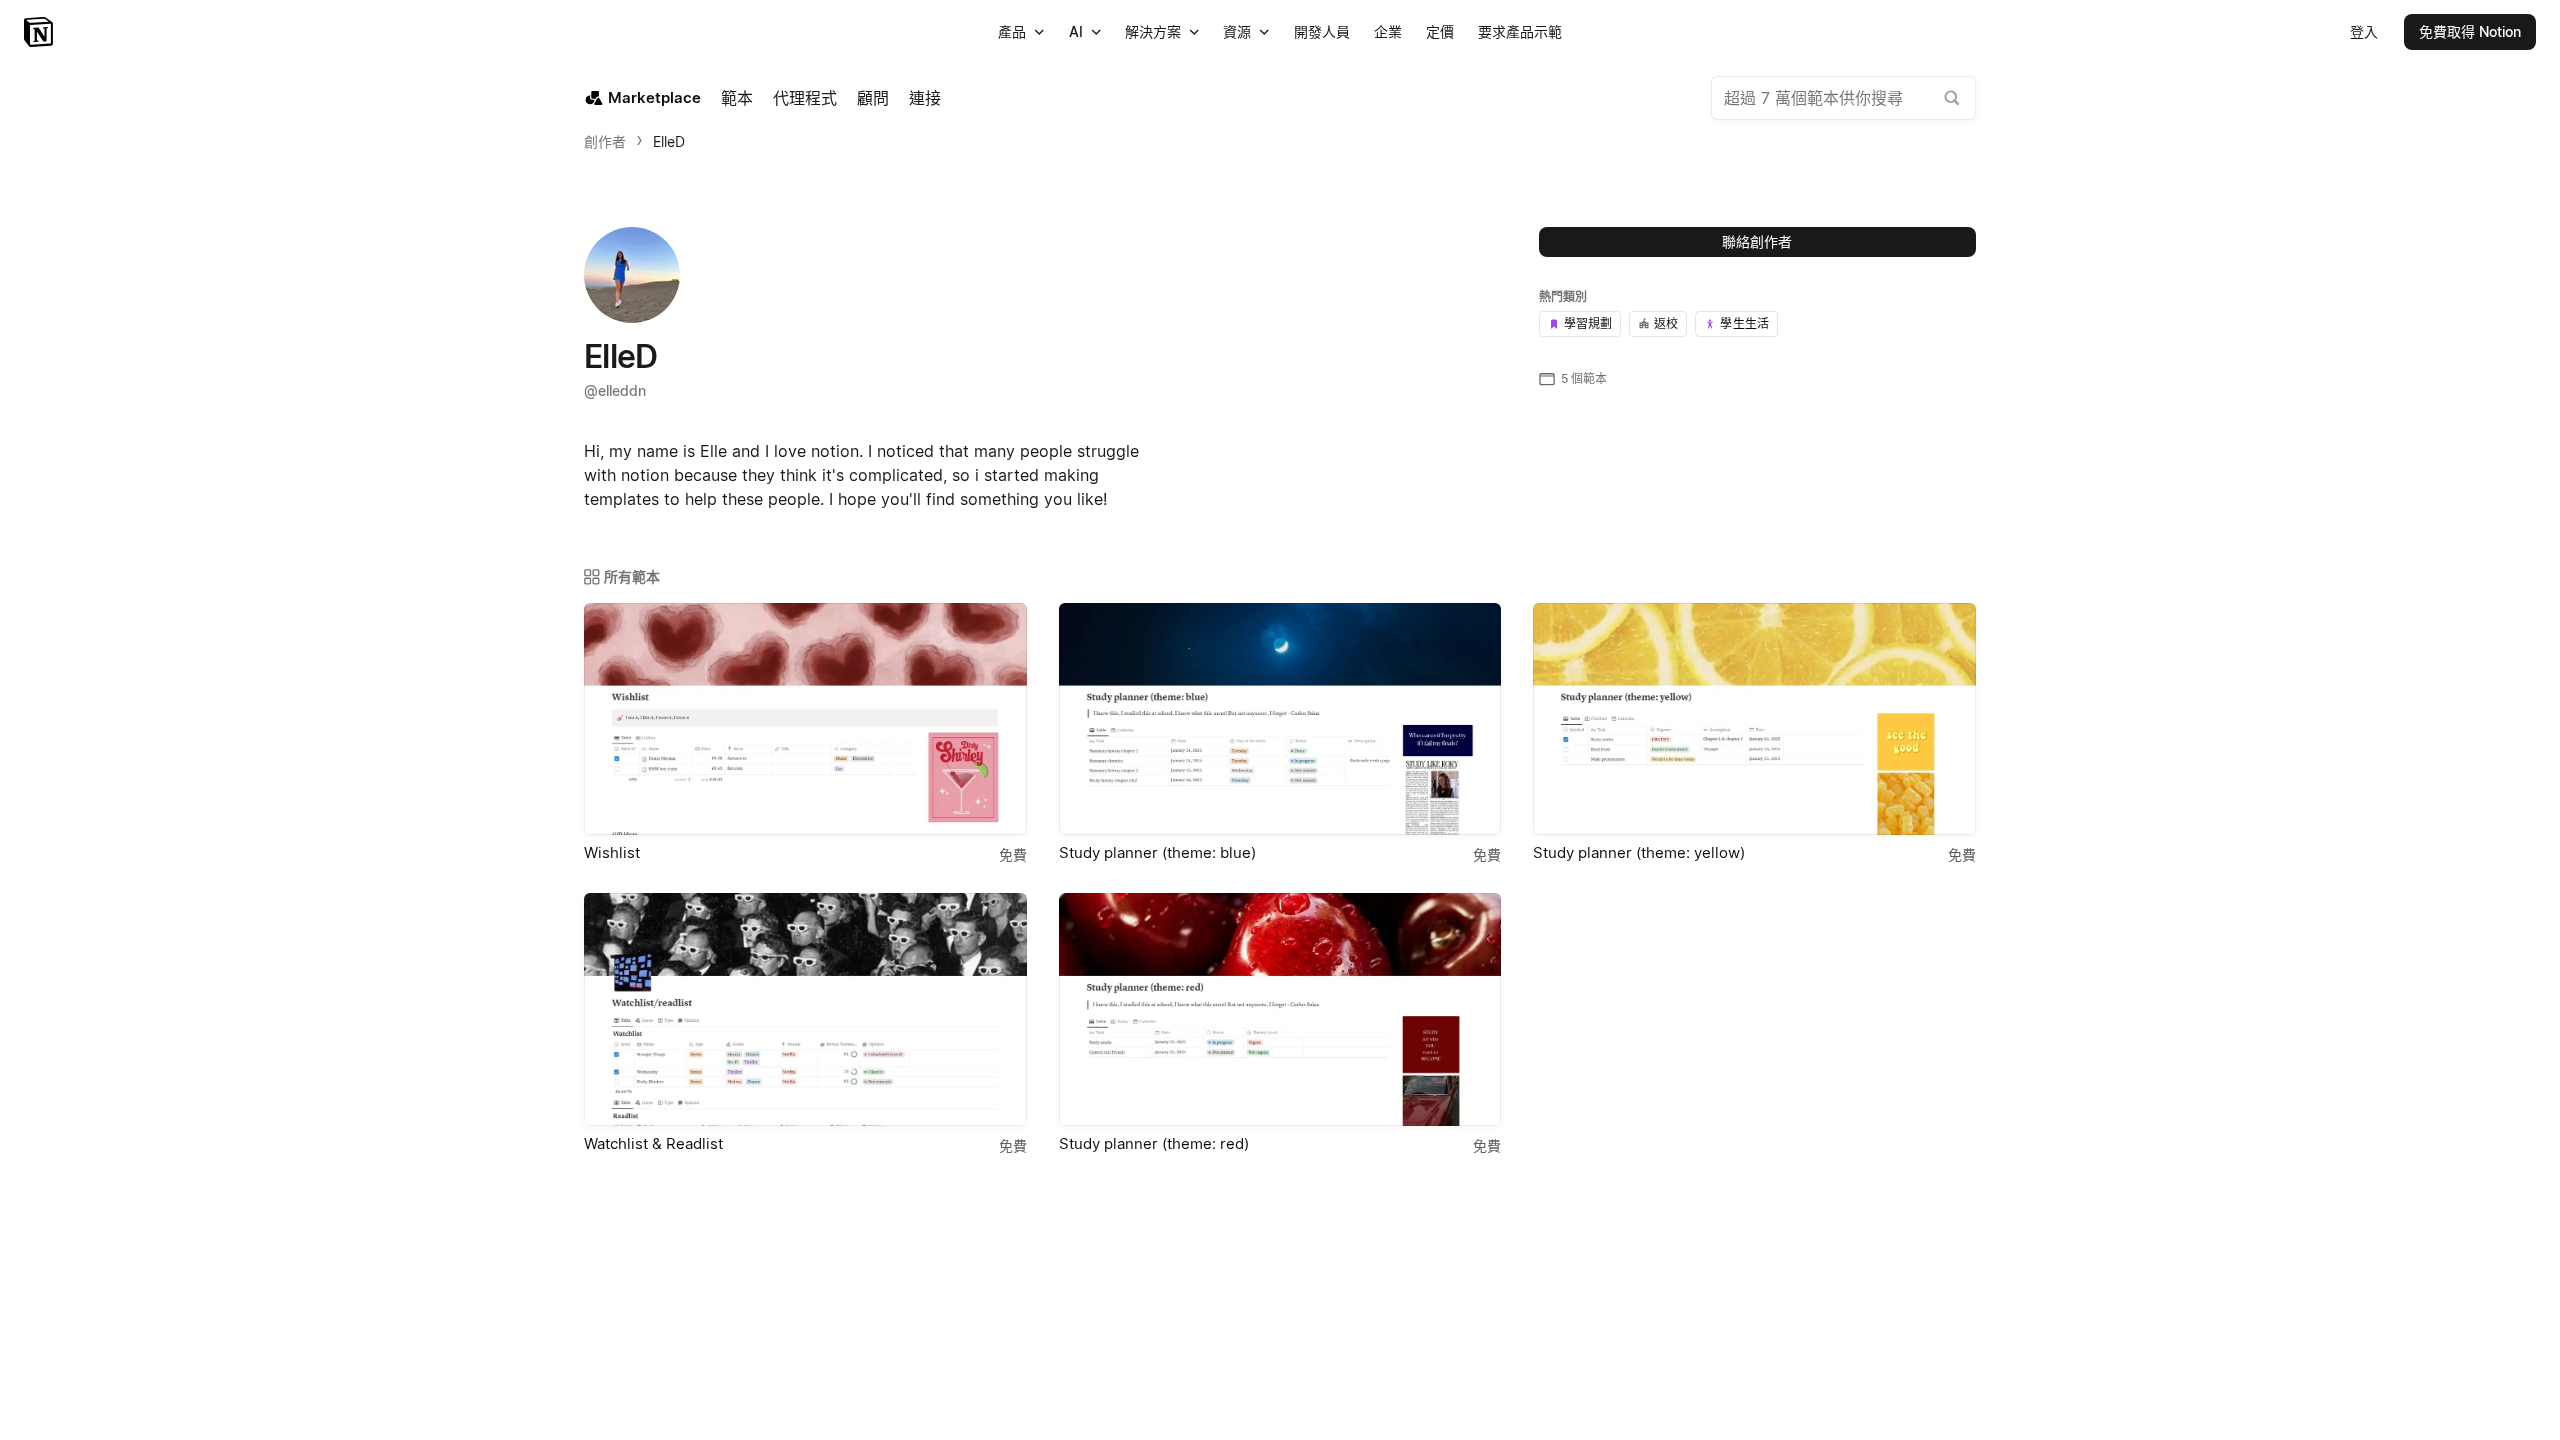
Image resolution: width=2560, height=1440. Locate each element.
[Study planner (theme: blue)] (1280, 719)
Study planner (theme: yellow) (1639, 852)
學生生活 (1744, 323)
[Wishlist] (805, 719)
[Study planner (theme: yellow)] (1754, 719)
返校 (1666, 323)
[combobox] (1843, 98)
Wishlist (612, 852)
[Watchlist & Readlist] (805, 1009)
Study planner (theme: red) (1154, 1143)
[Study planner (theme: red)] (1280, 1009)
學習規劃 (1588, 323)
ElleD (669, 141)
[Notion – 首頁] (40, 32)
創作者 (605, 141)
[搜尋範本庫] (1952, 98)
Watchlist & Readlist (653, 1143)
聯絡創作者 (1757, 241)
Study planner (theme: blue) (1157, 852)
